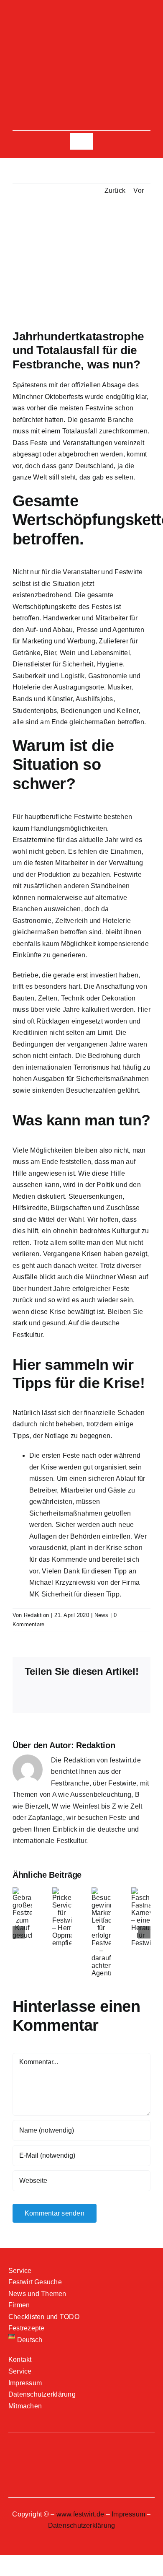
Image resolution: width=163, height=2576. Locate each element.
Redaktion (36, 1615)
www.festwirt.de (80, 2514)
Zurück (115, 190)
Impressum (128, 2514)
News (101, 1615)
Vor (139, 190)
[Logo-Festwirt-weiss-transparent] (81, 41)
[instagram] (81, 19)
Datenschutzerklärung (82, 2525)
